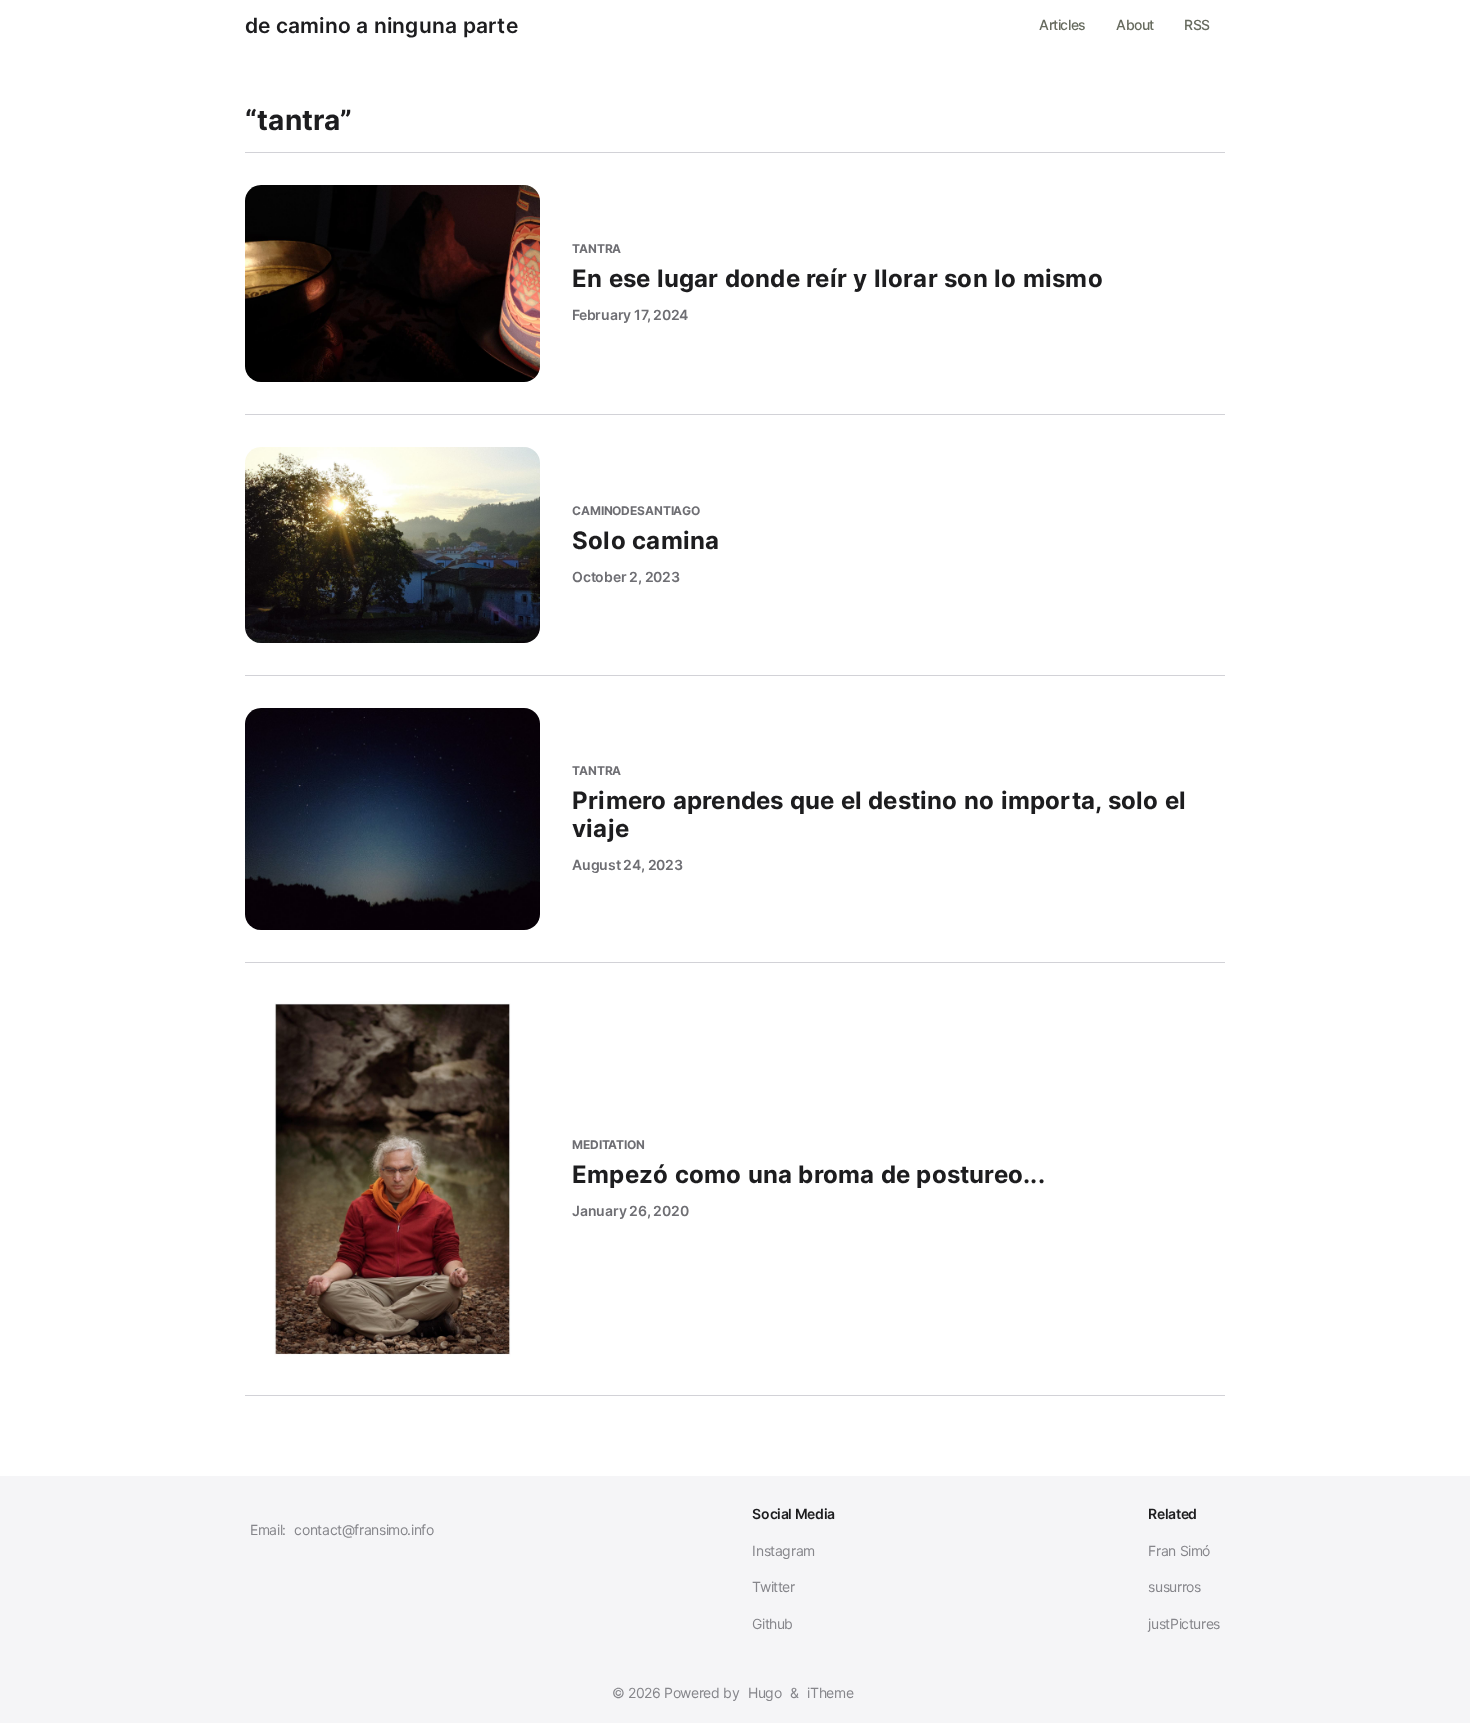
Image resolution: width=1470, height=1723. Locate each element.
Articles (1062, 24)
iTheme (830, 1692)
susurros (1174, 1586)
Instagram (783, 1550)
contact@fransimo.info (363, 1529)
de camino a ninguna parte (381, 26)
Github (772, 1623)
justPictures (1184, 1623)
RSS (1197, 24)
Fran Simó (1179, 1550)
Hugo (765, 1692)
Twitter (773, 1586)
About (1135, 24)
